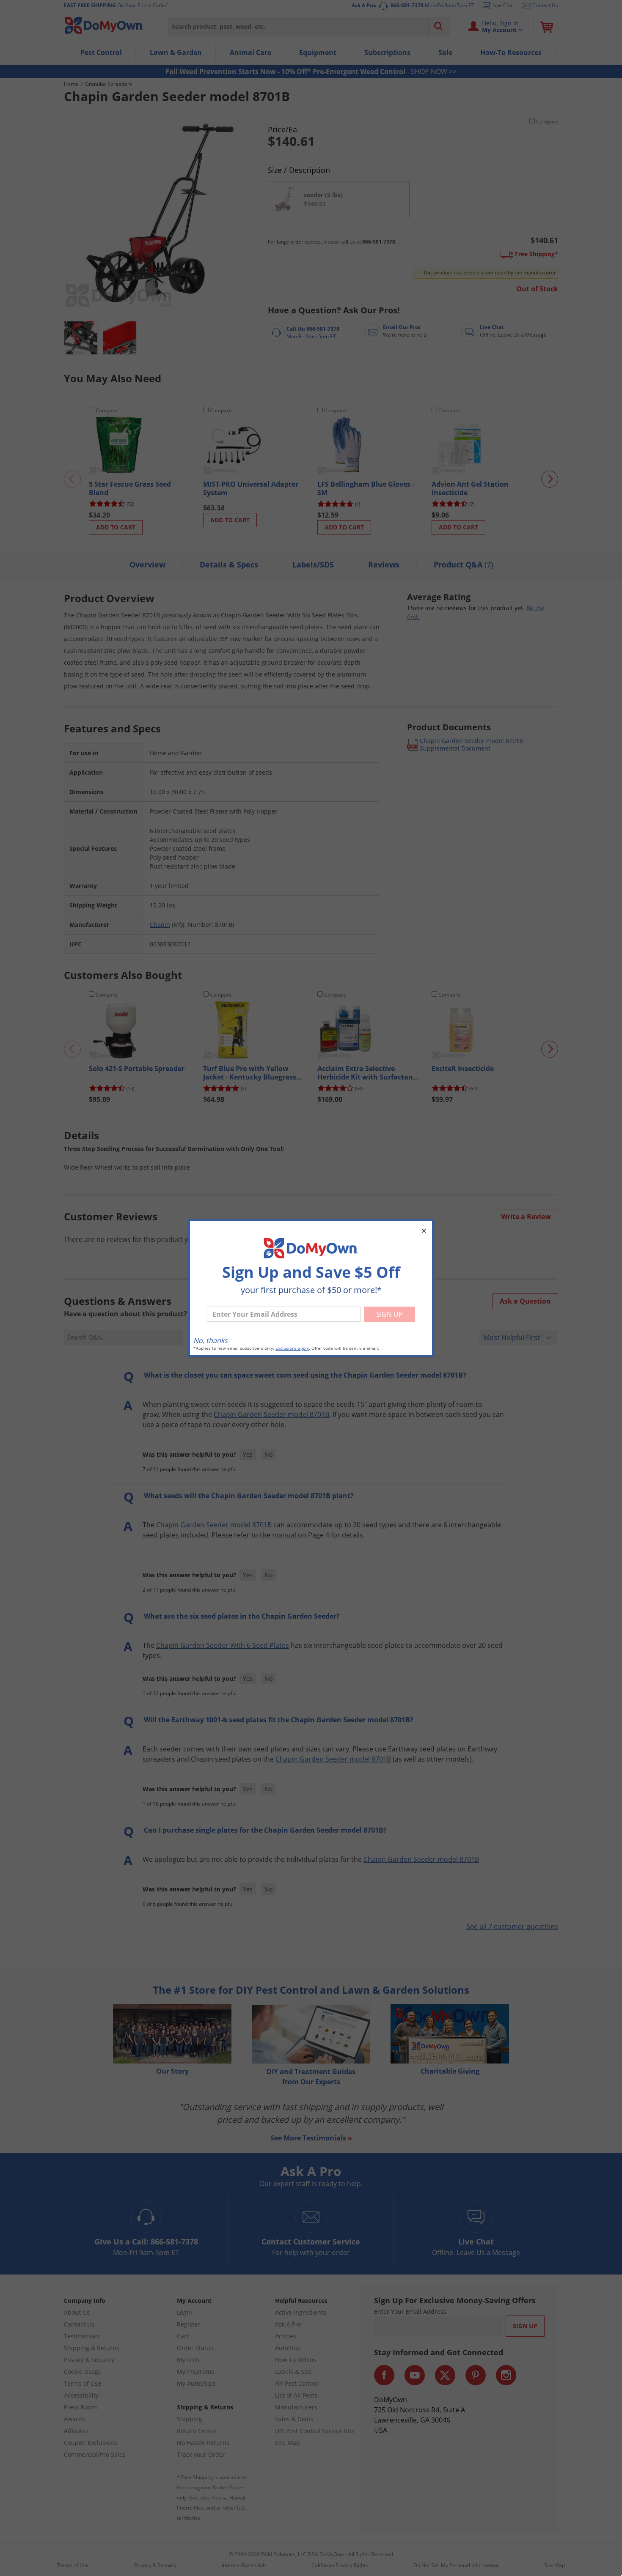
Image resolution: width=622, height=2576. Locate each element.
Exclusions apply (292, 1348)
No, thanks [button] (211, 1340)
